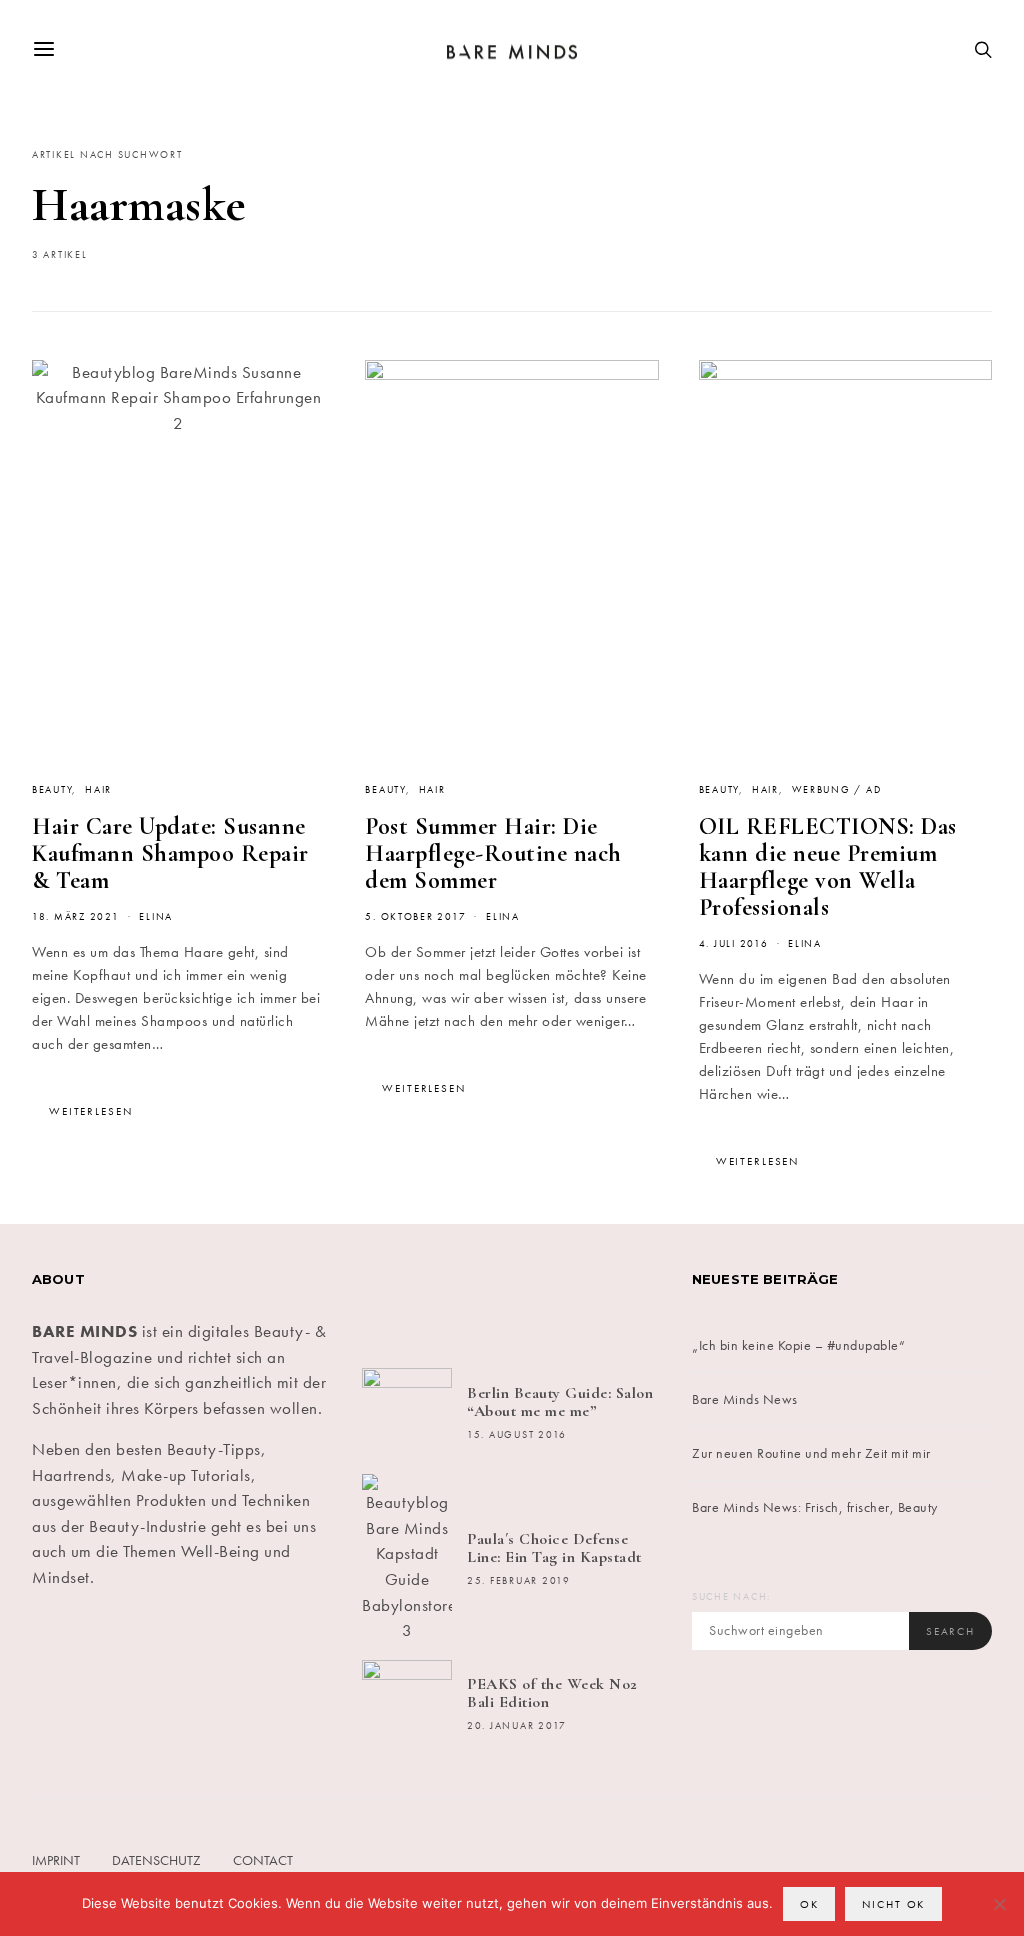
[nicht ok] (999, 1904)
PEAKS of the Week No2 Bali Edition (552, 1693)
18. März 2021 (76, 917)
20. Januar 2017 (517, 1726)
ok (809, 1904)
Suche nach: (731, 1597)
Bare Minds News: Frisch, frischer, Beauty (815, 1507)
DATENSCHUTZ (156, 1860)
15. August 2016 (517, 1435)
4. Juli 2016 (734, 944)
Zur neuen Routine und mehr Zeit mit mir (811, 1453)
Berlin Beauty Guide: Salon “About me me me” (560, 1402)
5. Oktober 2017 (415, 917)
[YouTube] (588, 1296)
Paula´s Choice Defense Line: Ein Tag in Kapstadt (554, 1548)
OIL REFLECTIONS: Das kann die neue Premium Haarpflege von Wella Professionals (828, 867)
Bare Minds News (745, 1399)
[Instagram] (486, 1296)
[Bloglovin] (638, 1296)
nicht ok (893, 1904)
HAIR (98, 790)
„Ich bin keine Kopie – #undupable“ (798, 1345)
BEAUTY (52, 790)
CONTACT (263, 1860)
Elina (156, 917)
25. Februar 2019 (519, 1581)
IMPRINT (56, 1860)
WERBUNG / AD (837, 790)
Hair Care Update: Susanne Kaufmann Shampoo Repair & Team (170, 853)
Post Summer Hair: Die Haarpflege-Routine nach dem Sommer (493, 853)
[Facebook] (385, 1296)
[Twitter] (436, 1296)
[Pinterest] (537, 1296)
